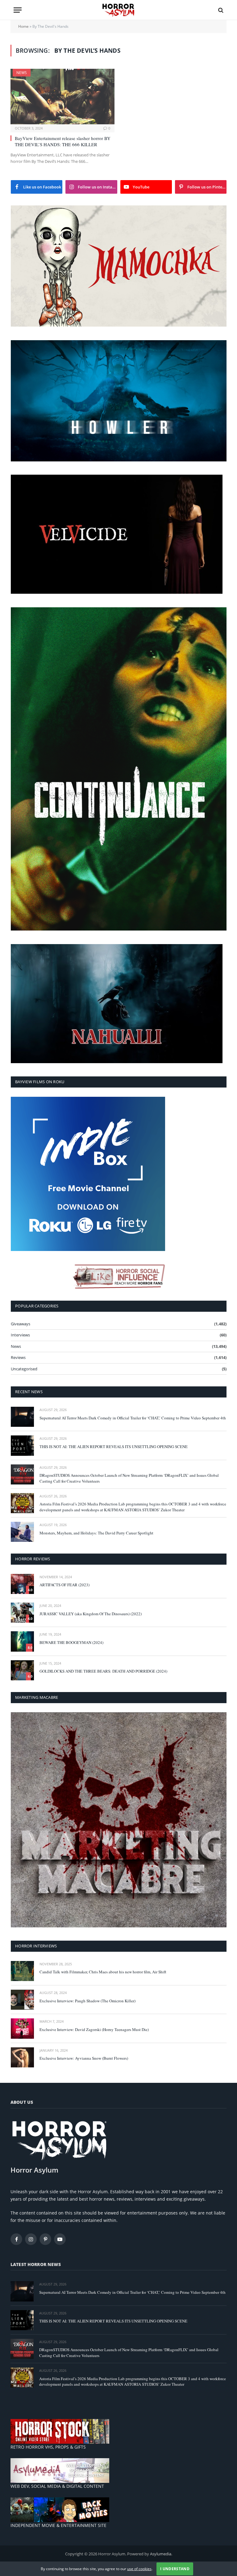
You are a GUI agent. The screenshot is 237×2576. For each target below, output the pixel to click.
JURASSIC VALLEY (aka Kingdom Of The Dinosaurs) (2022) (91, 1614)
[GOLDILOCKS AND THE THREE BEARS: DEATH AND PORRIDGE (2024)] (22, 1670)
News (22, 73)
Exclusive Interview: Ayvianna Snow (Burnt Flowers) (84, 2058)
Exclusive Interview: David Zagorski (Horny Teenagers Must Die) (94, 2029)
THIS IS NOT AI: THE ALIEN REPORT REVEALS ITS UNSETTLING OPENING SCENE (114, 1447)
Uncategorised (24, 1369)
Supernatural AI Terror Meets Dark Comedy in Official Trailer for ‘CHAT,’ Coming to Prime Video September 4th (133, 1418)
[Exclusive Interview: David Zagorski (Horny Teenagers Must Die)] (22, 2028)
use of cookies (139, 2569)
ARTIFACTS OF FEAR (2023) (64, 1585)
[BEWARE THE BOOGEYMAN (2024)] (22, 1641)
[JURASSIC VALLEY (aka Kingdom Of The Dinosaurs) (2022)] (22, 1613)
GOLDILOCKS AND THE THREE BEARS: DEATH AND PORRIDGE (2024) (103, 1671)
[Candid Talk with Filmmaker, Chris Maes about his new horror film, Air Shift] (22, 1971)
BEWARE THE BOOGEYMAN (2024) (71, 1642)
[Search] (220, 10)
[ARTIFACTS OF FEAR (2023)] (22, 1584)
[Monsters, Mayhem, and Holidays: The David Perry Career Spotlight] (22, 1532)
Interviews (20, 1335)
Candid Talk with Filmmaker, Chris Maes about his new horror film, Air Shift (103, 1972)
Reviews (18, 1357)
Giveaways (21, 1324)
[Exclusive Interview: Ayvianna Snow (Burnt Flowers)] (22, 2057)
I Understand (175, 2569)
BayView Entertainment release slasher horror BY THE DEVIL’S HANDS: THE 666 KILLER (63, 141)
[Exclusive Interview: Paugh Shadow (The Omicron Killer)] (22, 2000)
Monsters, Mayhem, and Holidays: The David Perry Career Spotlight (96, 1533)
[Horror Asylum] (118, 10)
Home (23, 26)
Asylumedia (161, 2554)
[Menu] (18, 10)
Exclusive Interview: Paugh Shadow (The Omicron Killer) (87, 2001)
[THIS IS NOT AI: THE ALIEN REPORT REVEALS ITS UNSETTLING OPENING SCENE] (22, 1445)
